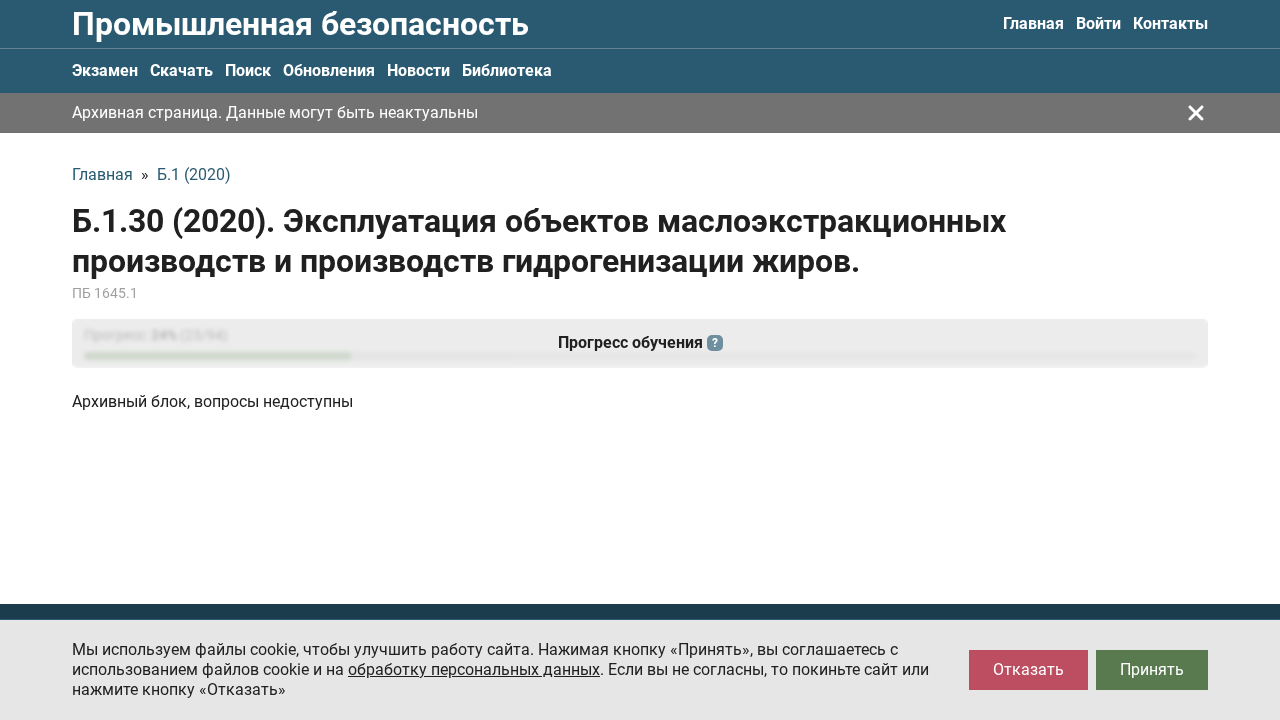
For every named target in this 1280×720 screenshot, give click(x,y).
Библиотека (507, 70)
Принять (1152, 669)
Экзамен (105, 70)
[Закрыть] (1196, 113)
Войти (1098, 23)
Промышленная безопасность (300, 24)
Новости (418, 70)
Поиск (248, 70)
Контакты (1170, 23)
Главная (1033, 23)
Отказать (1028, 669)
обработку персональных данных (474, 669)
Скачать (181, 70)
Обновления (329, 70)
